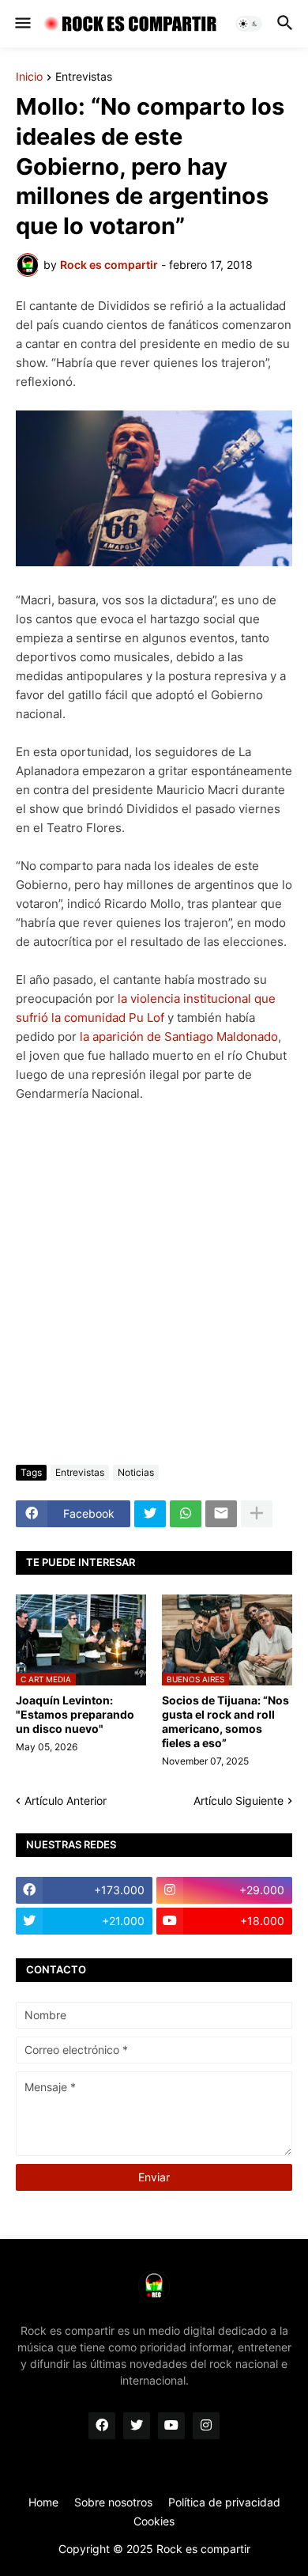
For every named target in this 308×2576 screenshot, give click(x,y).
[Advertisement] (154, 1284)
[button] (22, 24)
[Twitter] (150, 1514)
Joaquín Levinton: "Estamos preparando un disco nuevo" (75, 1714)
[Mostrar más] (257, 1514)
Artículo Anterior (66, 1801)
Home (43, 2502)
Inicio (29, 77)
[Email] (221, 1514)
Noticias (136, 1472)
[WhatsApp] (186, 1514)
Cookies (154, 2521)
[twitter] (137, 2426)
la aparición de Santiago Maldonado (179, 1036)
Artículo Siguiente (239, 1801)
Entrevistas (84, 77)
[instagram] (206, 2426)
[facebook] (102, 2426)
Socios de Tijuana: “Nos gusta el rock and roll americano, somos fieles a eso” (225, 1722)
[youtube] (171, 2426)
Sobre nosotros (113, 2502)
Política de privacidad (224, 2502)
